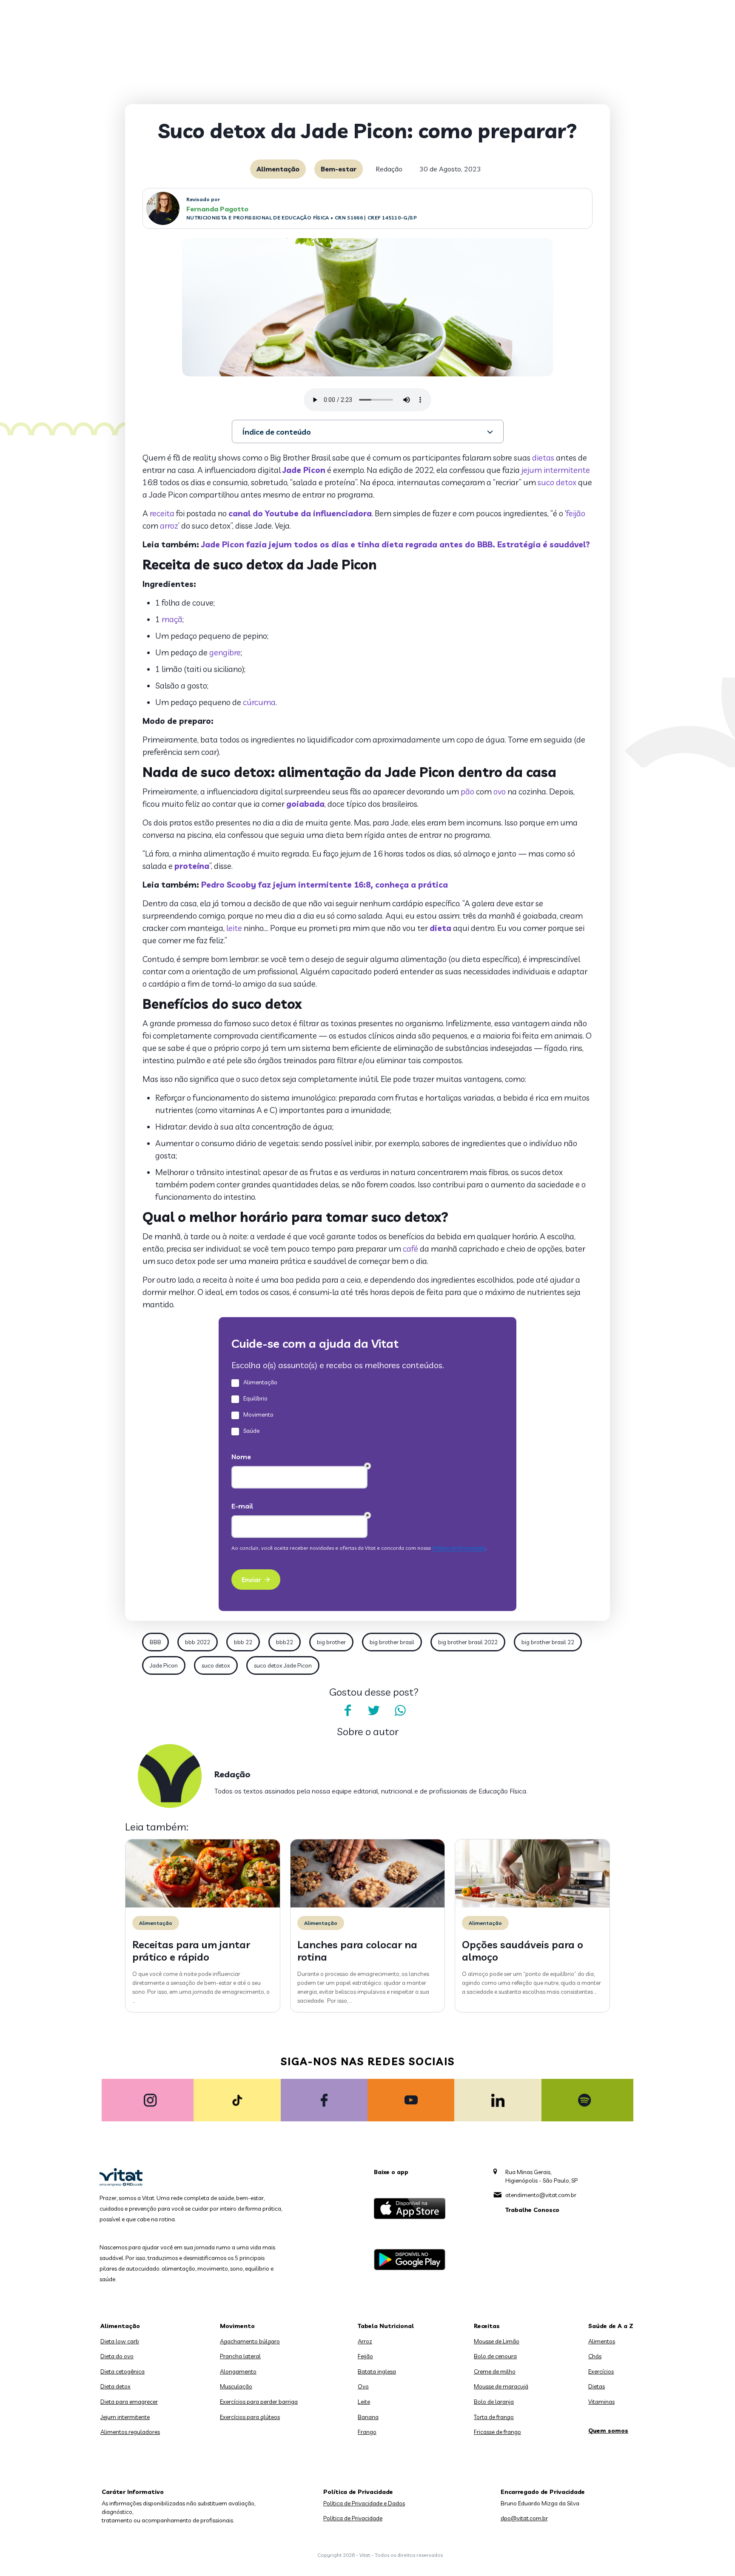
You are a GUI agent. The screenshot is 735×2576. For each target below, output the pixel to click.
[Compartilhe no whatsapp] (400, 1711)
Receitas (487, 2326)
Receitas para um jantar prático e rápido (191, 1951)
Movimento (237, 2326)
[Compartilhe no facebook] (348, 1711)
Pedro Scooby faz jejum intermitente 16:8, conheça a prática (325, 885)
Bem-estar (339, 169)
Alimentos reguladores (130, 2432)
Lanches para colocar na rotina (357, 1951)
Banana (368, 2417)
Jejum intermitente (125, 2417)
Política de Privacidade (353, 2518)
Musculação (236, 2386)
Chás (595, 2356)
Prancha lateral (240, 2356)
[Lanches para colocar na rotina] (368, 1905)
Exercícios (601, 2371)
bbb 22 (243, 1642)
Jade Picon (304, 470)
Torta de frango (494, 2417)
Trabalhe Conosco (532, 2210)
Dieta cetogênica (122, 2371)
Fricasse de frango (497, 2432)
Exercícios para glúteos (250, 2417)
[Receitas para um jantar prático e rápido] (203, 1905)
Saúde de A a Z (611, 2326)
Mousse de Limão (497, 2341)
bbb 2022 (198, 1642)
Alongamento (238, 2371)
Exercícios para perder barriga (259, 2402)
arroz (169, 526)
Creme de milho (495, 2371)
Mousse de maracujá (501, 2386)
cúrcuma (259, 702)
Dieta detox (115, 2386)
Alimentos (602, 2341)
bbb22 (285, 1642)
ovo (500, 791)
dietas (543, 458)
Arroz (365, 2341)
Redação (389, 169)
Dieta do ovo (117, 2356)
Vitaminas (601, 2402)
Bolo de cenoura (495, 2356)
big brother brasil (392, 1642)
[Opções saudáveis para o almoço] (532, 1905)
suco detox (557, 482)
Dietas (597, 2386)
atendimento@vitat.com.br (541, 2195)
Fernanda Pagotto (217, 209)
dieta (440, 928)
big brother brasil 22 (548, 1642)
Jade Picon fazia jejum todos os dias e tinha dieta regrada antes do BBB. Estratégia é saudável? (396, 544)
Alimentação (278, 169)
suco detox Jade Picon (283, 1665)
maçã (172, 619)
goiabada (305, 804)
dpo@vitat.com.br (524, 2518)
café (410, 1249)
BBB (155, 1642)
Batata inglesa (377, 2371)
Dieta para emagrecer (129, 2402)
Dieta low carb (120, 2341)
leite (234, 928)
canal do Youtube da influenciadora (300, 513)
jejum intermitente (556, 470)
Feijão (365, 2356)
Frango (367, 2432)
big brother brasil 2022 (468, 1642)
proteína (192, 866)
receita (162, 513)
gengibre (225, 652)
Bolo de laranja (494, 2402)
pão (467, 791)
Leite (364, 2402)
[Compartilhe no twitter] (374, 1711)
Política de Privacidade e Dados (364, 2503)
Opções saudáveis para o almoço (523, 1951)
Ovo (363, 2386)
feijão (576, 513)
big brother (331, 1642)
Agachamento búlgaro (250, 2341)
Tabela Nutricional (386, 2326)
